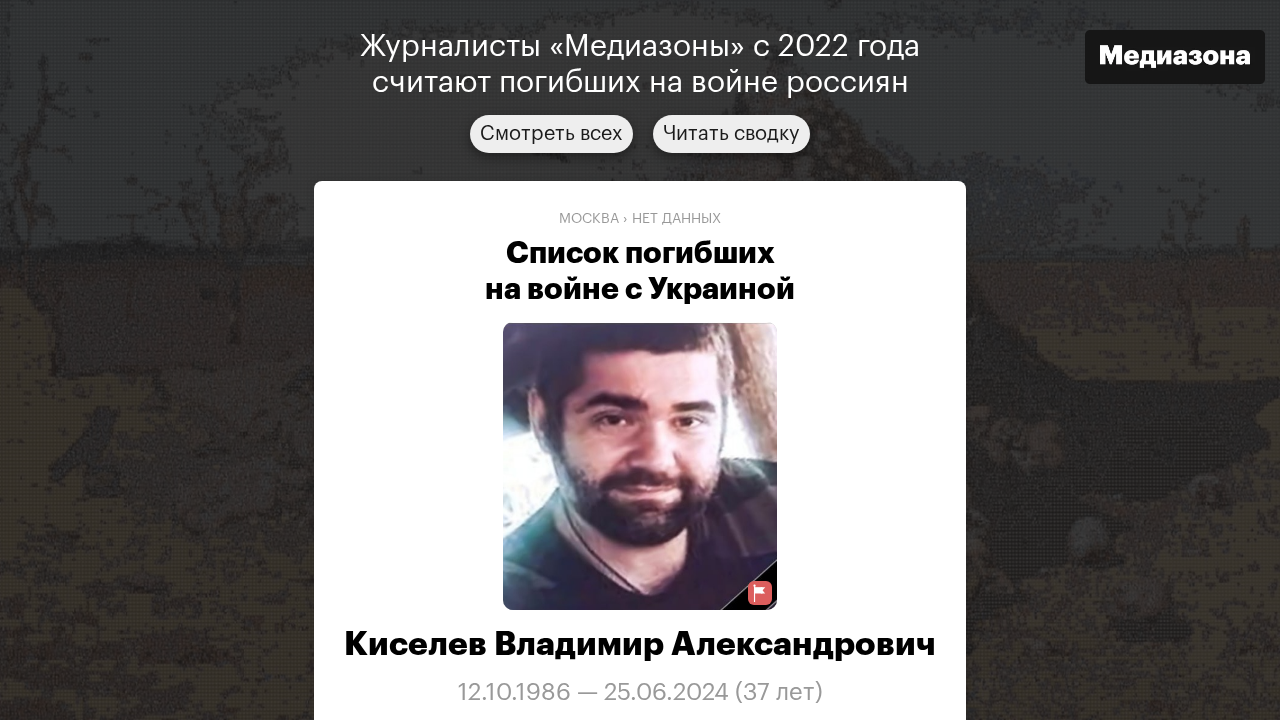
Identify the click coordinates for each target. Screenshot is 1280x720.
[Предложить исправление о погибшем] (760, 593)
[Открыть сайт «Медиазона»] (1175, 59)
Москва (589, 219)
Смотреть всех (551, 134)
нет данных (676, 219)
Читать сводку (731, 134)
